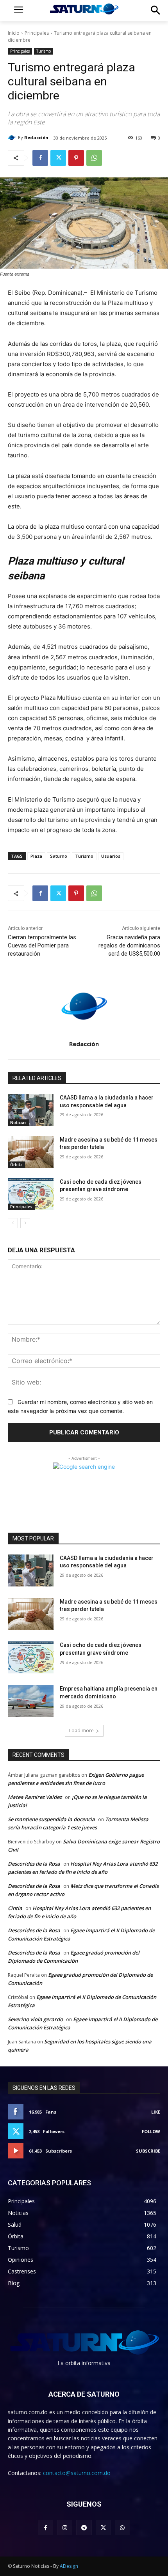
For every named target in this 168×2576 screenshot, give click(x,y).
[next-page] (25, 1223)
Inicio (14, 33)
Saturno (59, 856)
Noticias (18, 1122)
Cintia (15, 1908)
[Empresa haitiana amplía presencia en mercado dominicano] (31, 1701)
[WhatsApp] (94, 158)
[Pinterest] (76, 158)
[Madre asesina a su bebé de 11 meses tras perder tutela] (31, 1152)
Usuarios (111, 856)
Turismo (44, 51)
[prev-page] (13, 1223)
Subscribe (148, 2151)
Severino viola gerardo (35, 2019)
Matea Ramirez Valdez (35, 1797)
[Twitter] (58, 158)
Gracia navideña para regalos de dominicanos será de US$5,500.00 (129, 945)
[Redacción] (13, 138)
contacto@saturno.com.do (77, 2473)
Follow (151, 2131)
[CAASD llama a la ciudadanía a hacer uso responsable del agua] (31, 1110)
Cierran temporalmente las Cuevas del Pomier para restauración (42, 945)
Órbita (16, 1165)
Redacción (36, 137)
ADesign (69, 2566)
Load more (81, 1731)
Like (156, 2112)
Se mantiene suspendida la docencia (51, 1819)
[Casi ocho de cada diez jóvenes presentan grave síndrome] (31, 1194)
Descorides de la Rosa (34, 1864)
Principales (37, 33)
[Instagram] (65, 2527)
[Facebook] (40, 158)
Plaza (36, 856)
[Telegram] (84, 2527)
